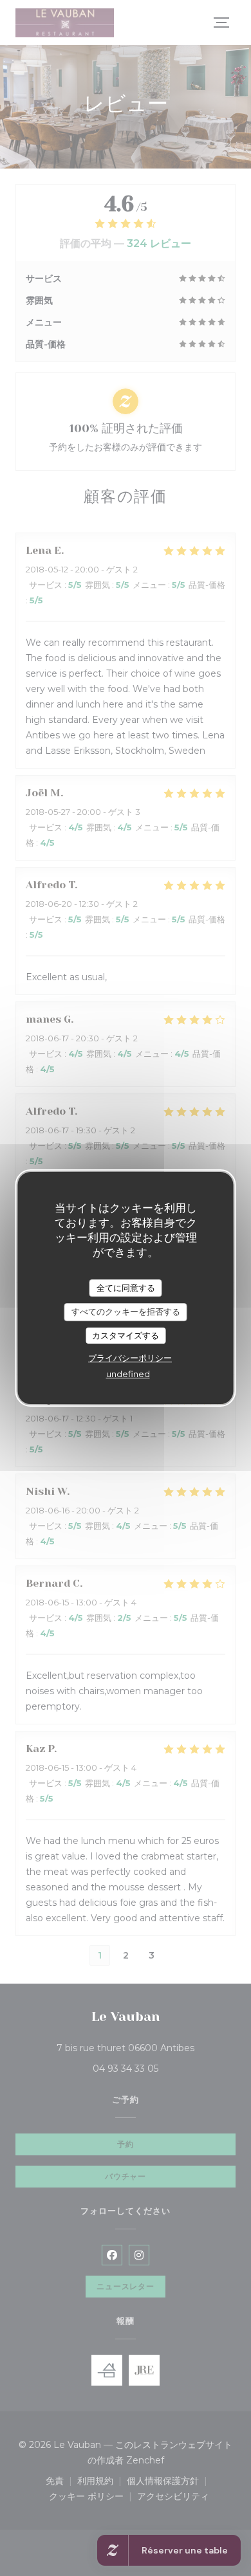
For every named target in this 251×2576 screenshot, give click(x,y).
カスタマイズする (126, 1335)
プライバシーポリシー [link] (130, 1358)
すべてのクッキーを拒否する (126, 1311)
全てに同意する (126, 1288)
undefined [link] (128, 1374)
